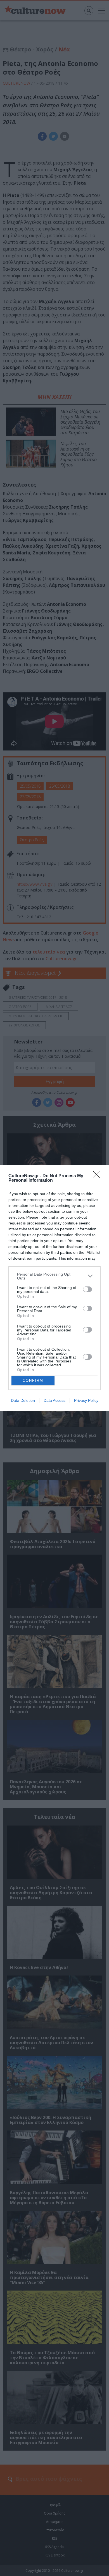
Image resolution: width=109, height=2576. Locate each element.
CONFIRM (33, 1380)
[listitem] (54, 1276)
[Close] (98, 1176)
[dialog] (54, 1288)
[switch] (87, 1289)
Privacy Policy (86, 1400)
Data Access (54, 1400)
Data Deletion (23, 1400)
